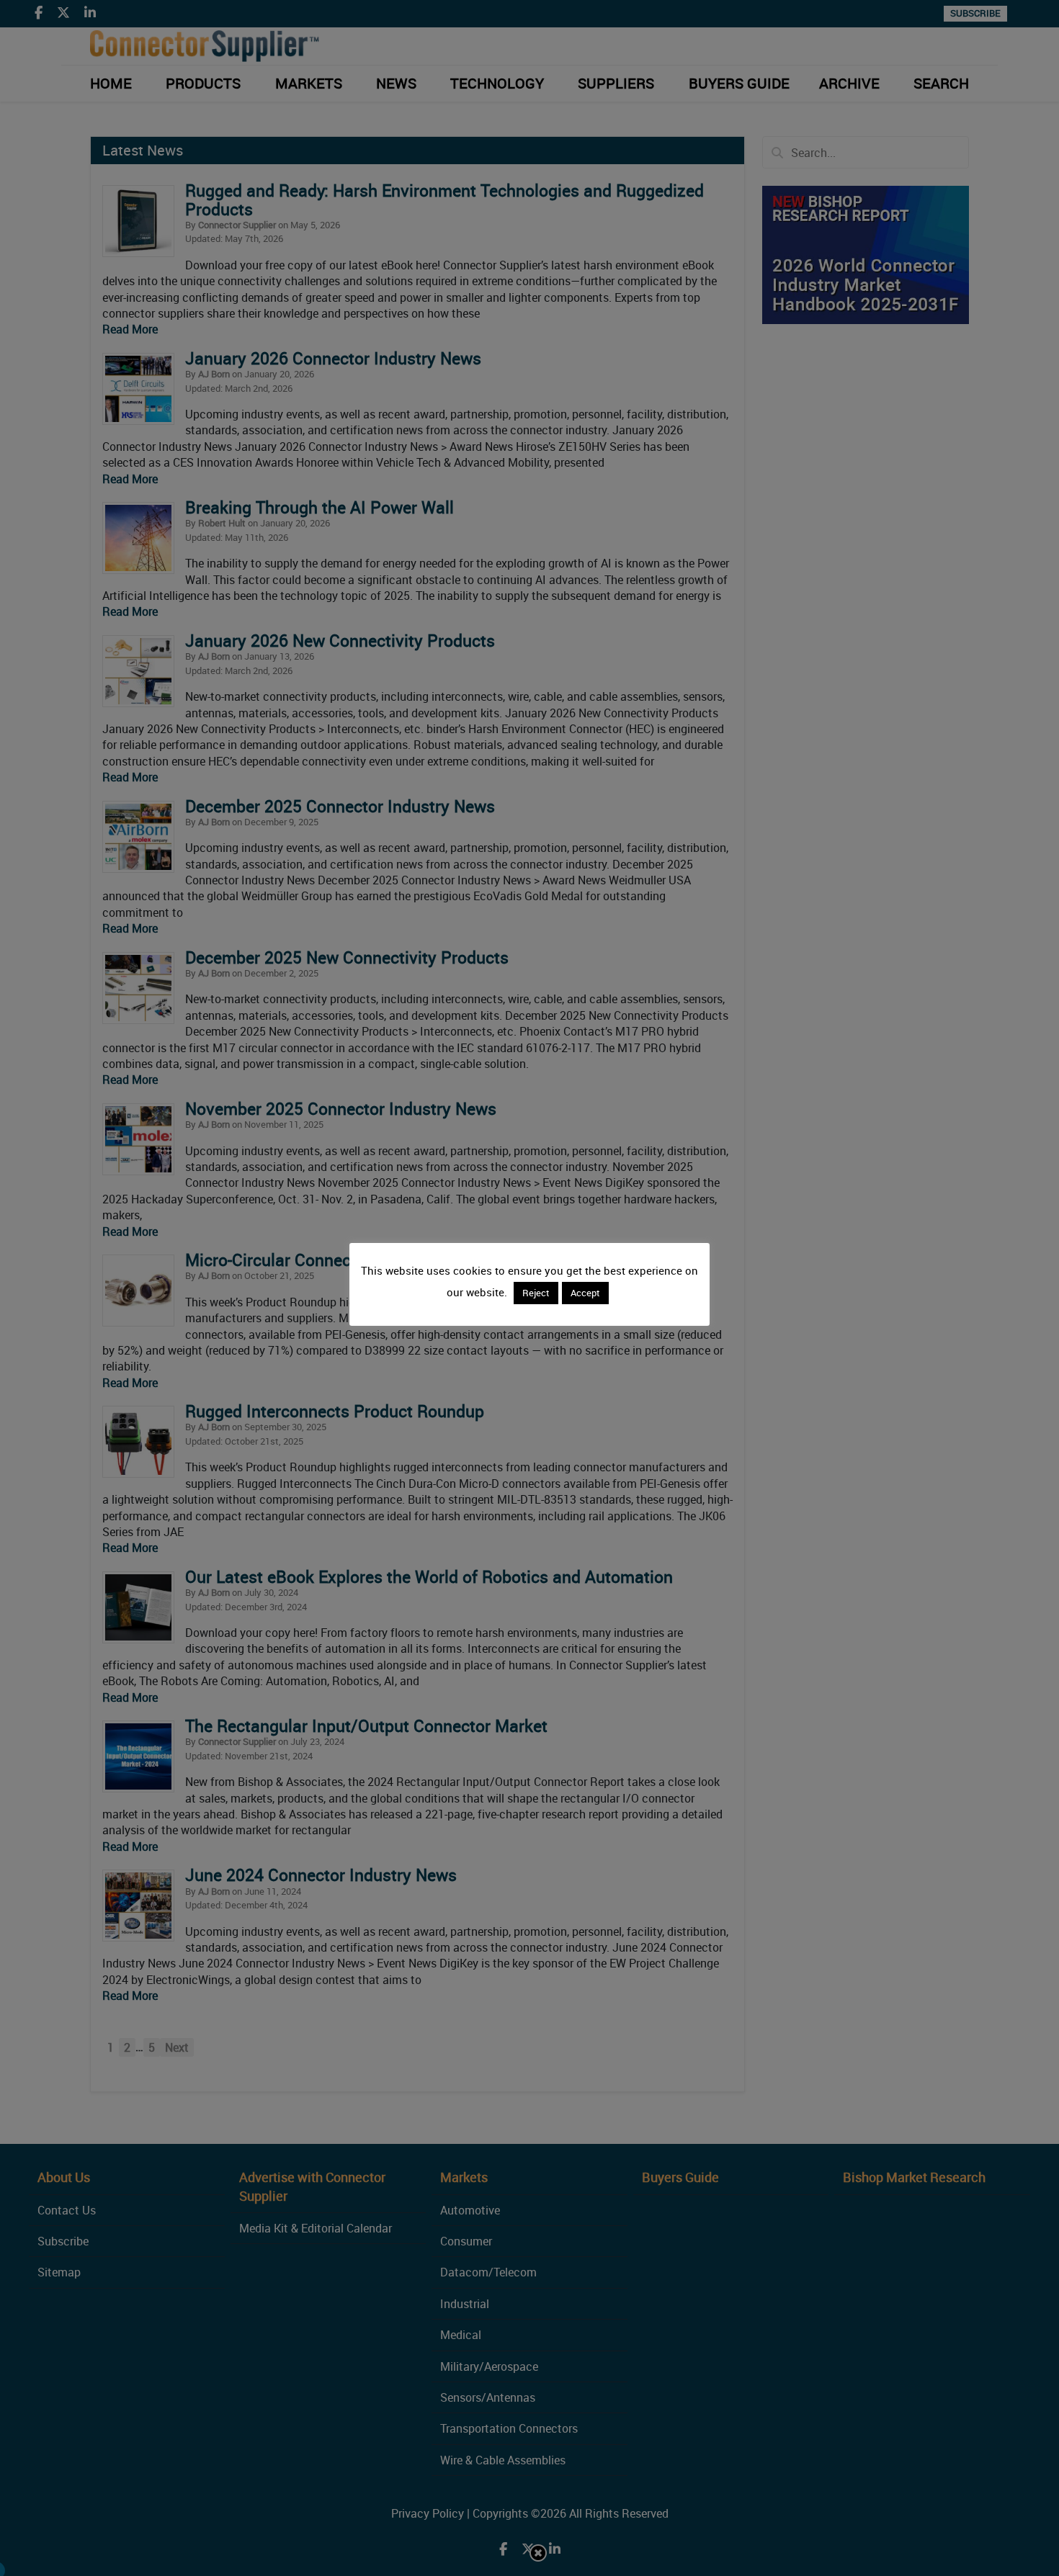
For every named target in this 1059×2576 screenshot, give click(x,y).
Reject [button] (536, 1293)
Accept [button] (585, 1293)
